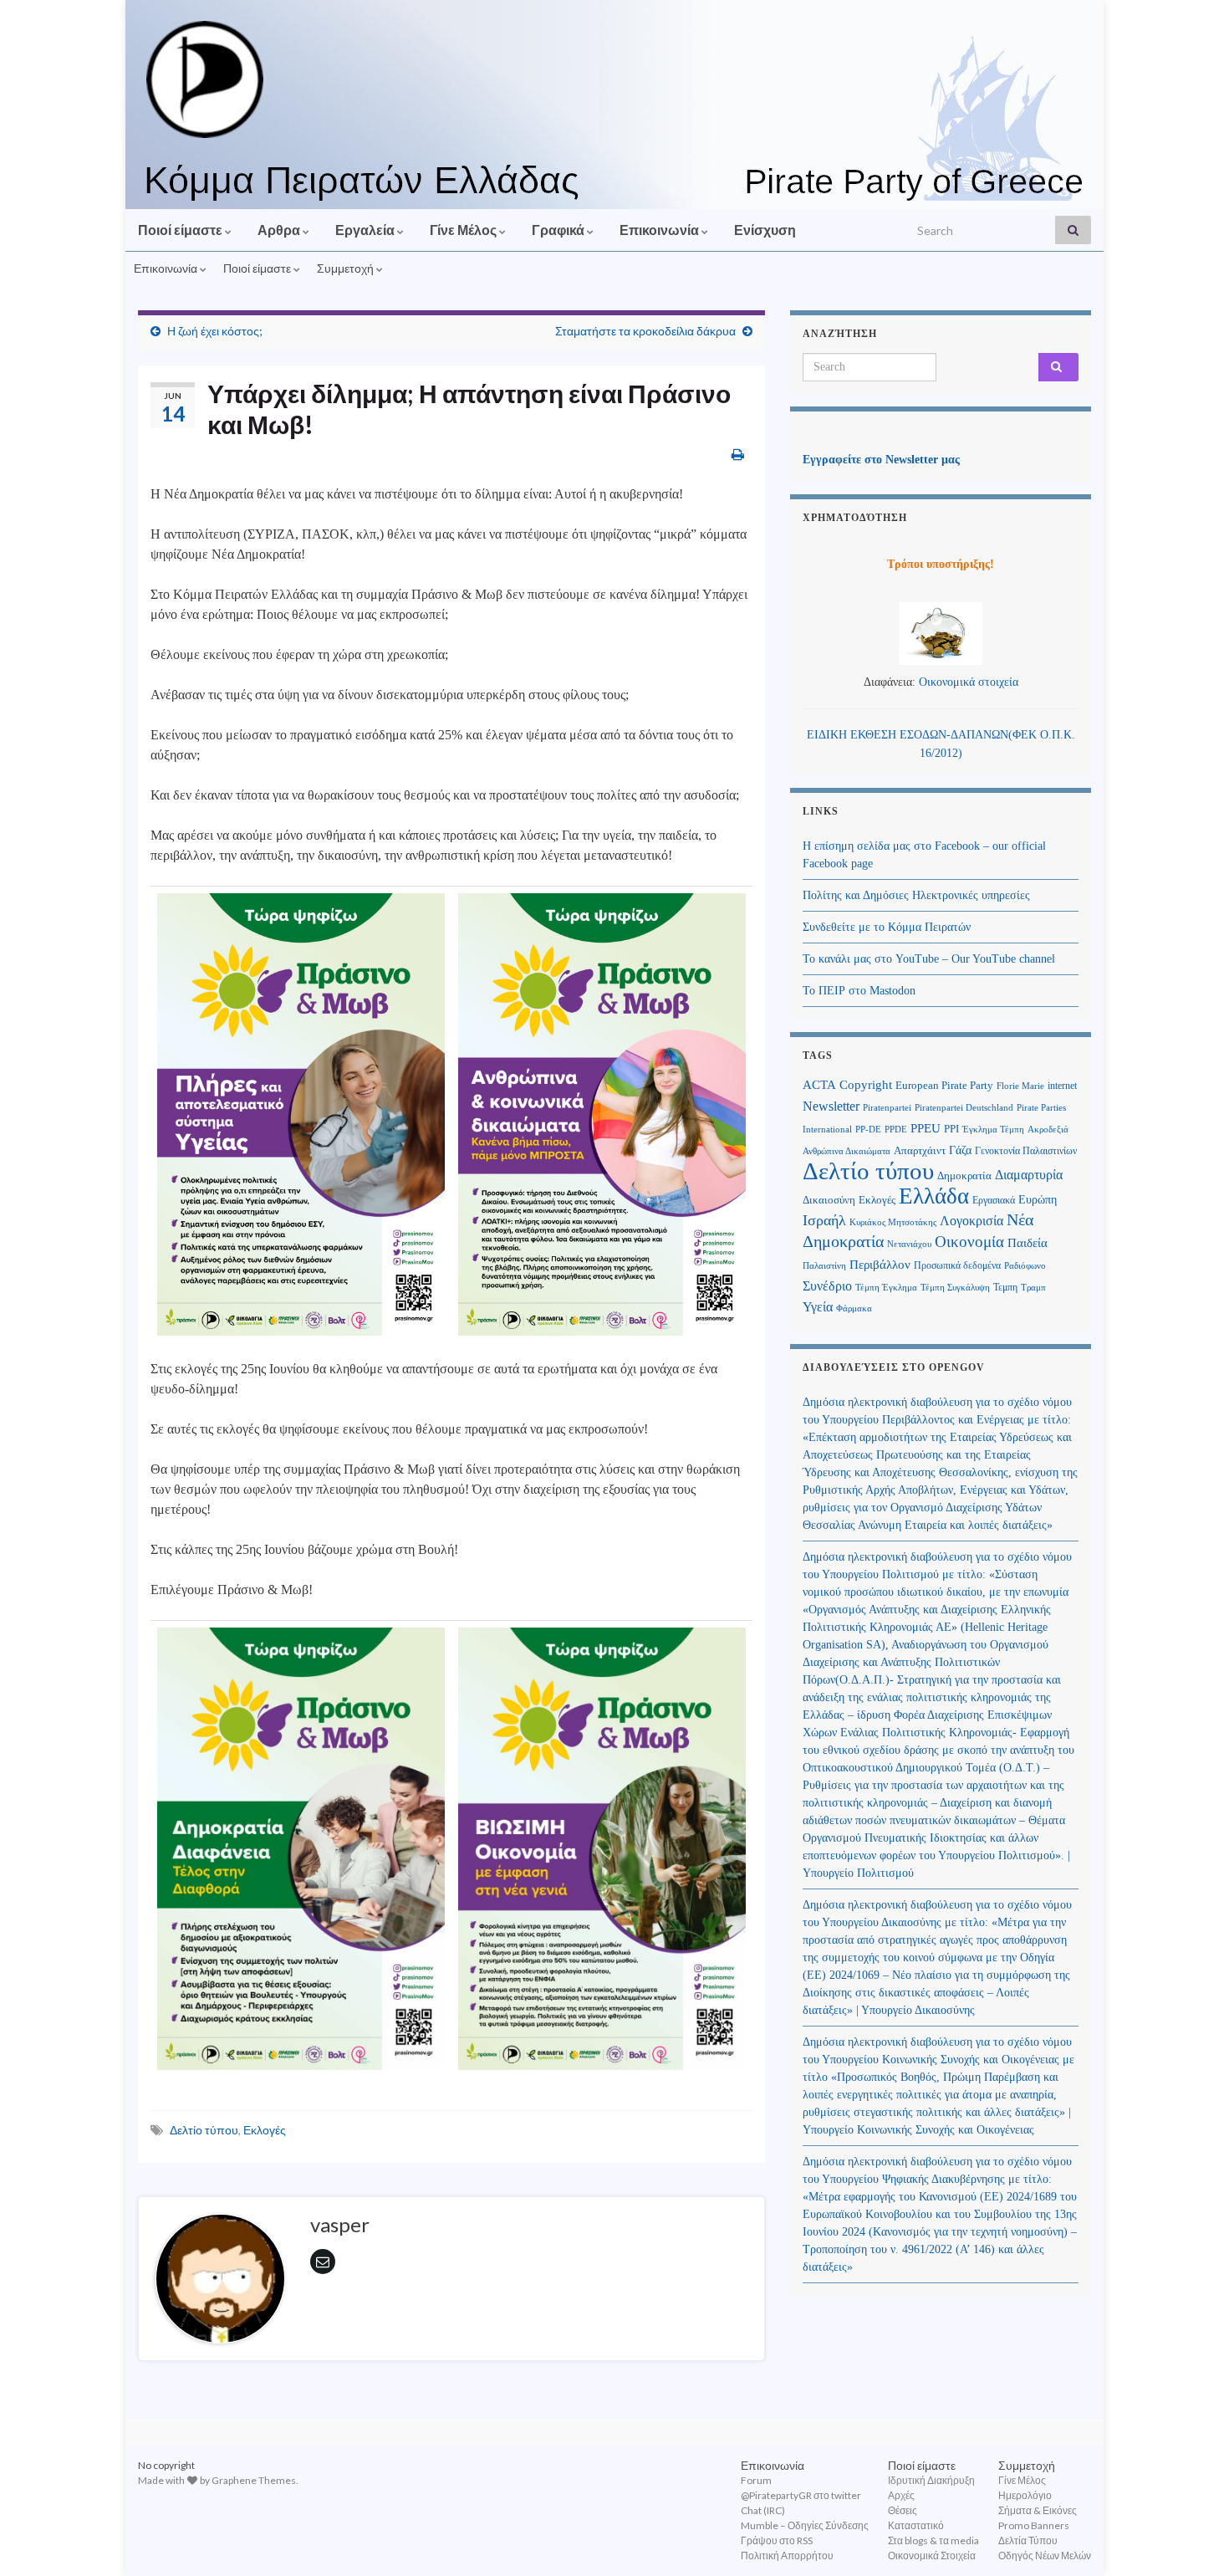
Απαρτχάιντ (920, 1151)
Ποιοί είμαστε (181, 230)
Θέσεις (903, 2510)
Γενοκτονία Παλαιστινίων (1026, 1151)
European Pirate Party (944, 1085)
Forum (756, 2480)
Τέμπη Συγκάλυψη (955, 1287)
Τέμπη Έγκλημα (886, 1287)
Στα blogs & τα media (933, 2540)
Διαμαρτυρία (1029, 1175)
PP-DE (868, 1130)
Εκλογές (265, 2130)
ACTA (819, 1085)
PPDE (896, 1130)
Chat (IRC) (763, 2510)
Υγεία (818, 1307)
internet (1062, 1086)
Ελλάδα (934, 1196)
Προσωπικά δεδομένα (957, 1265)
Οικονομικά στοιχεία (969, 682)
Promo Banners (1034, 2525)
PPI (951, 1129)
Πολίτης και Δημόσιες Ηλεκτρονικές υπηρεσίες (916, 895)
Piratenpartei (887, 1108)
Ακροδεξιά (1048, 1130)
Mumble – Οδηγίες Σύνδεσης (805, 2525)
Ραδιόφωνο (1025, 1266)
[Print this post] (738, 454)
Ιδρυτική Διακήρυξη (931, 2480)
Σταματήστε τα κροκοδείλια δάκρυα (645, 331)
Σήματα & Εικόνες (1038, 2510)
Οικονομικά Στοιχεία (932, 2556)
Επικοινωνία (660, 230)
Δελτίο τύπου (204, 2130)
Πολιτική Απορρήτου (787, 2556)
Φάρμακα (854, 1308)
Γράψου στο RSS (777, 2540)
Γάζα (960, 1150)
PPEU (926, 1128)
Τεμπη (1005, 1287)
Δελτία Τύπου (1028, 2540)
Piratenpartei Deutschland (964, 1108)
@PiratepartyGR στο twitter (801, 2495)
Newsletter (831, 1106)
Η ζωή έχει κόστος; (216, 331)
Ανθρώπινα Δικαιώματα (847, 1151)
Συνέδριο (827, 1286)
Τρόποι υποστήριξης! (941, 564)
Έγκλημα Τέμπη (993, 1130)
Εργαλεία (366, 230)
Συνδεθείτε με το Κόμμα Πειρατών (887, 927)
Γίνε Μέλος (464, 230)
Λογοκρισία (971, 1221)
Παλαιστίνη (824, 1265)
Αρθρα (280, 230)
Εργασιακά (994, 1200)
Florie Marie (1020, 1086)
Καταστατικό (916, 2525)
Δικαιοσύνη (829, 1200)
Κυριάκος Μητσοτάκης (893, 1222)
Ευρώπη (1038, 1200)
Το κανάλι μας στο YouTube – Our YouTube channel (929, 959)
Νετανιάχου (909, 1244)
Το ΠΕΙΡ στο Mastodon (859, 991)
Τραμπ (1033, 1287)
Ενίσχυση (765, 230)
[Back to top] (1191, 2538)
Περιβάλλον (880, 1264)
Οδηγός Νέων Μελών (1045, 2556)
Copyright (866, 1084)
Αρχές (901, 2495)
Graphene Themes (254, 2480)
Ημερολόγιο (1025, 2495)
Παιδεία (1028, 1243)
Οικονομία (969, 1242)
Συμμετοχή (347, 268)
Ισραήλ (824, 1220)
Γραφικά (559, 230)
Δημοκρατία (964, 1176)
